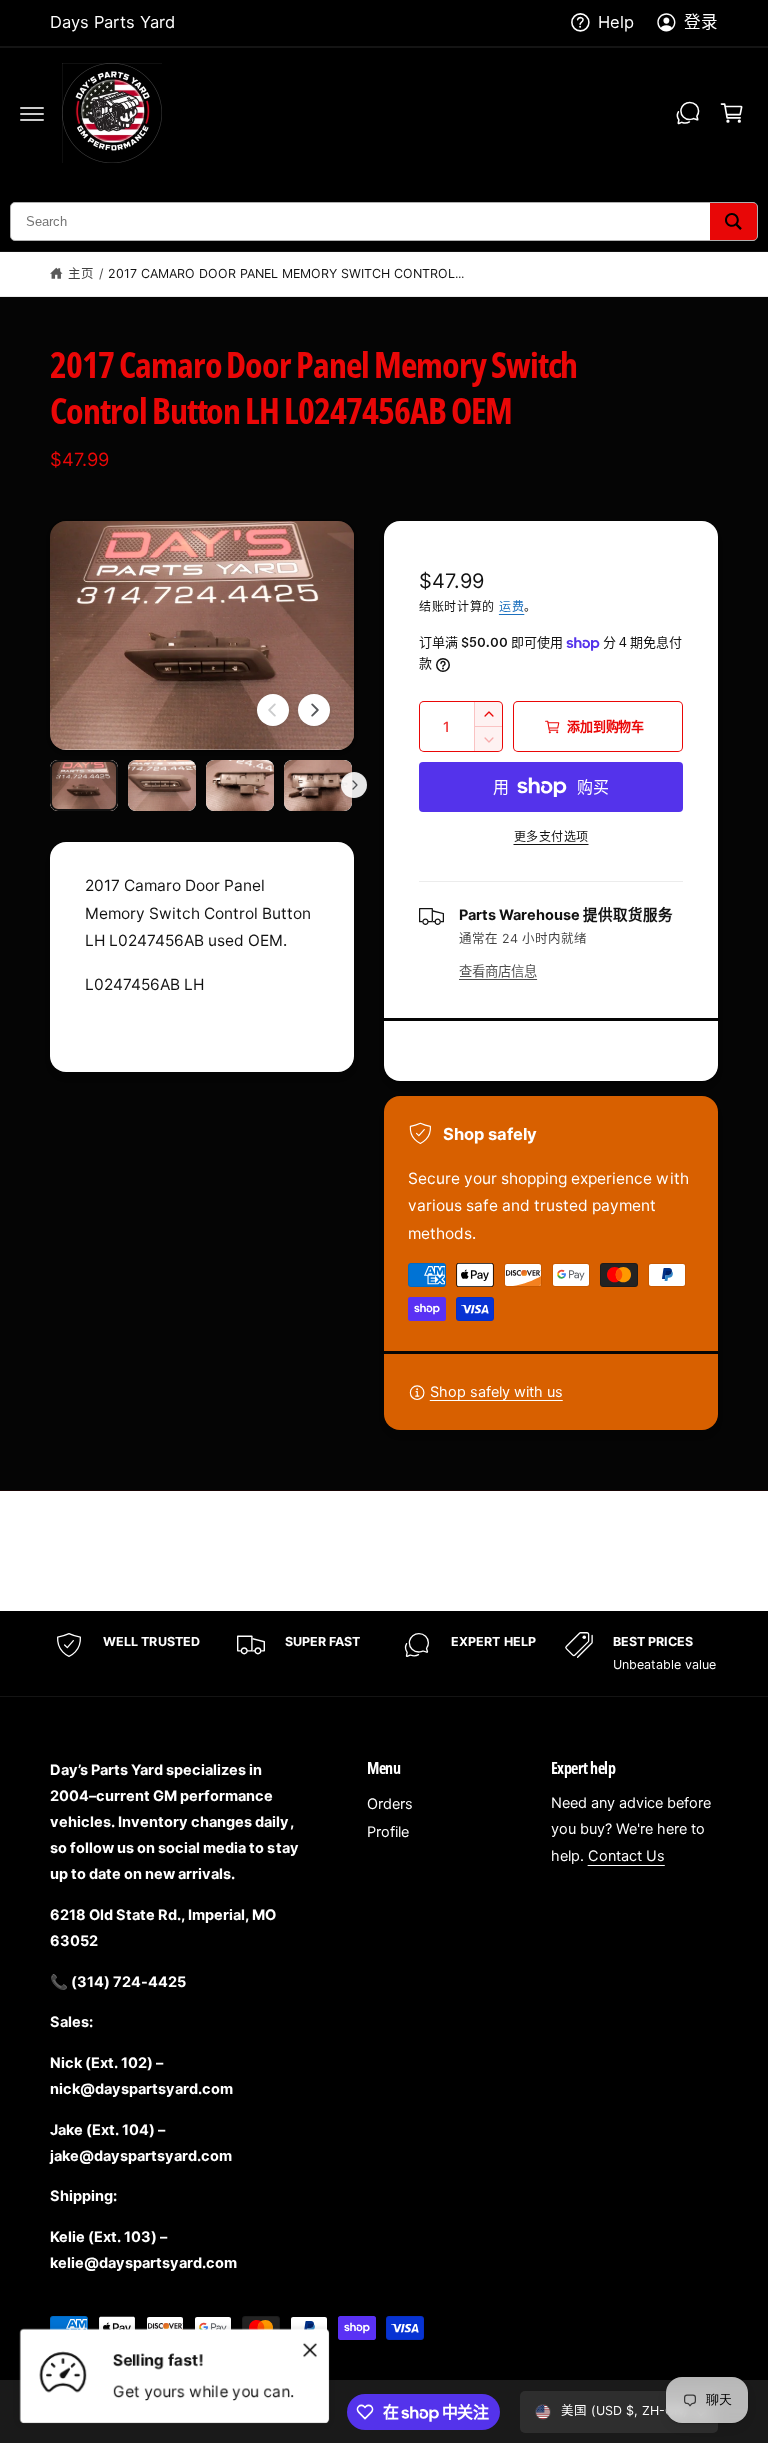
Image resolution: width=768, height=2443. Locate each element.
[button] (32, 113)
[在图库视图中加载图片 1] (84, 785)
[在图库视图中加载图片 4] (318, 785)
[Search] (733, 221)
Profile (388, 1832)
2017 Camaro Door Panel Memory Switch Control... (286, 273)
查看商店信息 (498, 971)
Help (616, 22)
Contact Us (626, 1856)
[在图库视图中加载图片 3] (240, 785)
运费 (511, 606)
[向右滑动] (314, 710)
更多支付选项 (551, 836)
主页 (81, 273)
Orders (390, 1804)
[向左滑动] (273, 710)
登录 (701, 22)
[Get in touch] (688, 113)
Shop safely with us (496, 1392)
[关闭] (310, 2350)
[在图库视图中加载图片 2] (162, 785)
